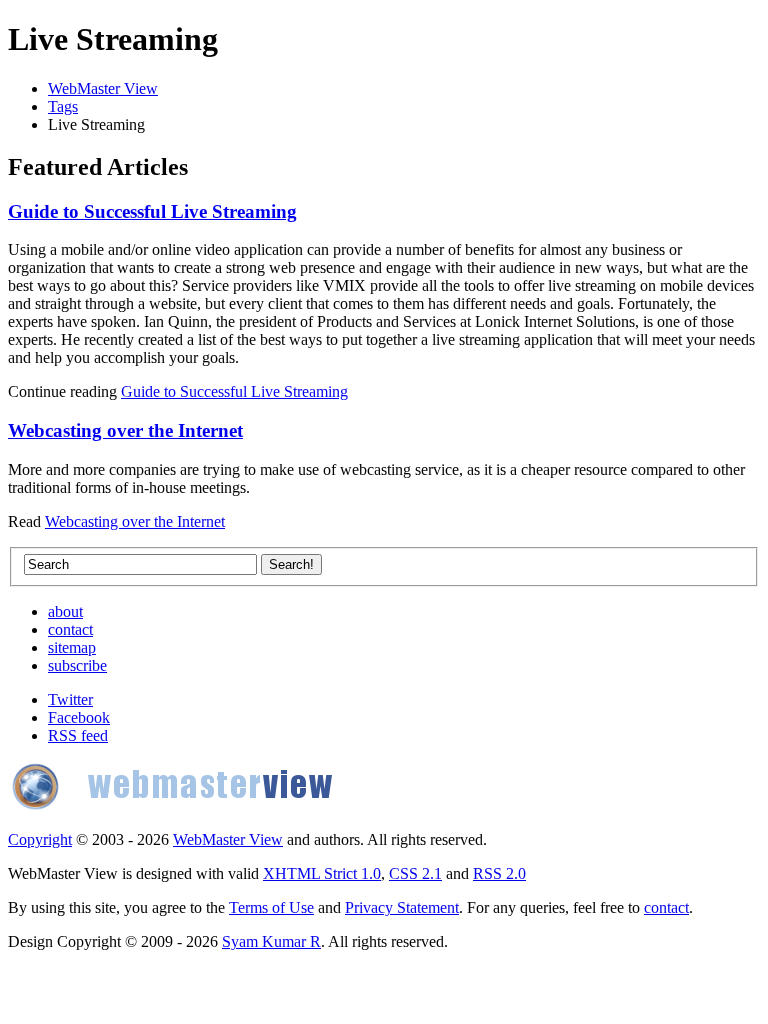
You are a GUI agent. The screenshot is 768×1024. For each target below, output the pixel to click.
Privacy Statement (402, 907)
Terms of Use (271, 907)
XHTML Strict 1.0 (322, 873)
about (65, 611)
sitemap (72, 647)
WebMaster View (103, 88)
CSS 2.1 (415, 873)
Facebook (79, 717)
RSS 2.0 (499, 873)
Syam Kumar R (271, 941)
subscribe (77, 665)
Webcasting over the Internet (125, 430)
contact (70, 629)
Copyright (40, 839)
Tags (63, 106)
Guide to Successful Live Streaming (152, 211)
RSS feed (78, 735)
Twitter (70, 699)
